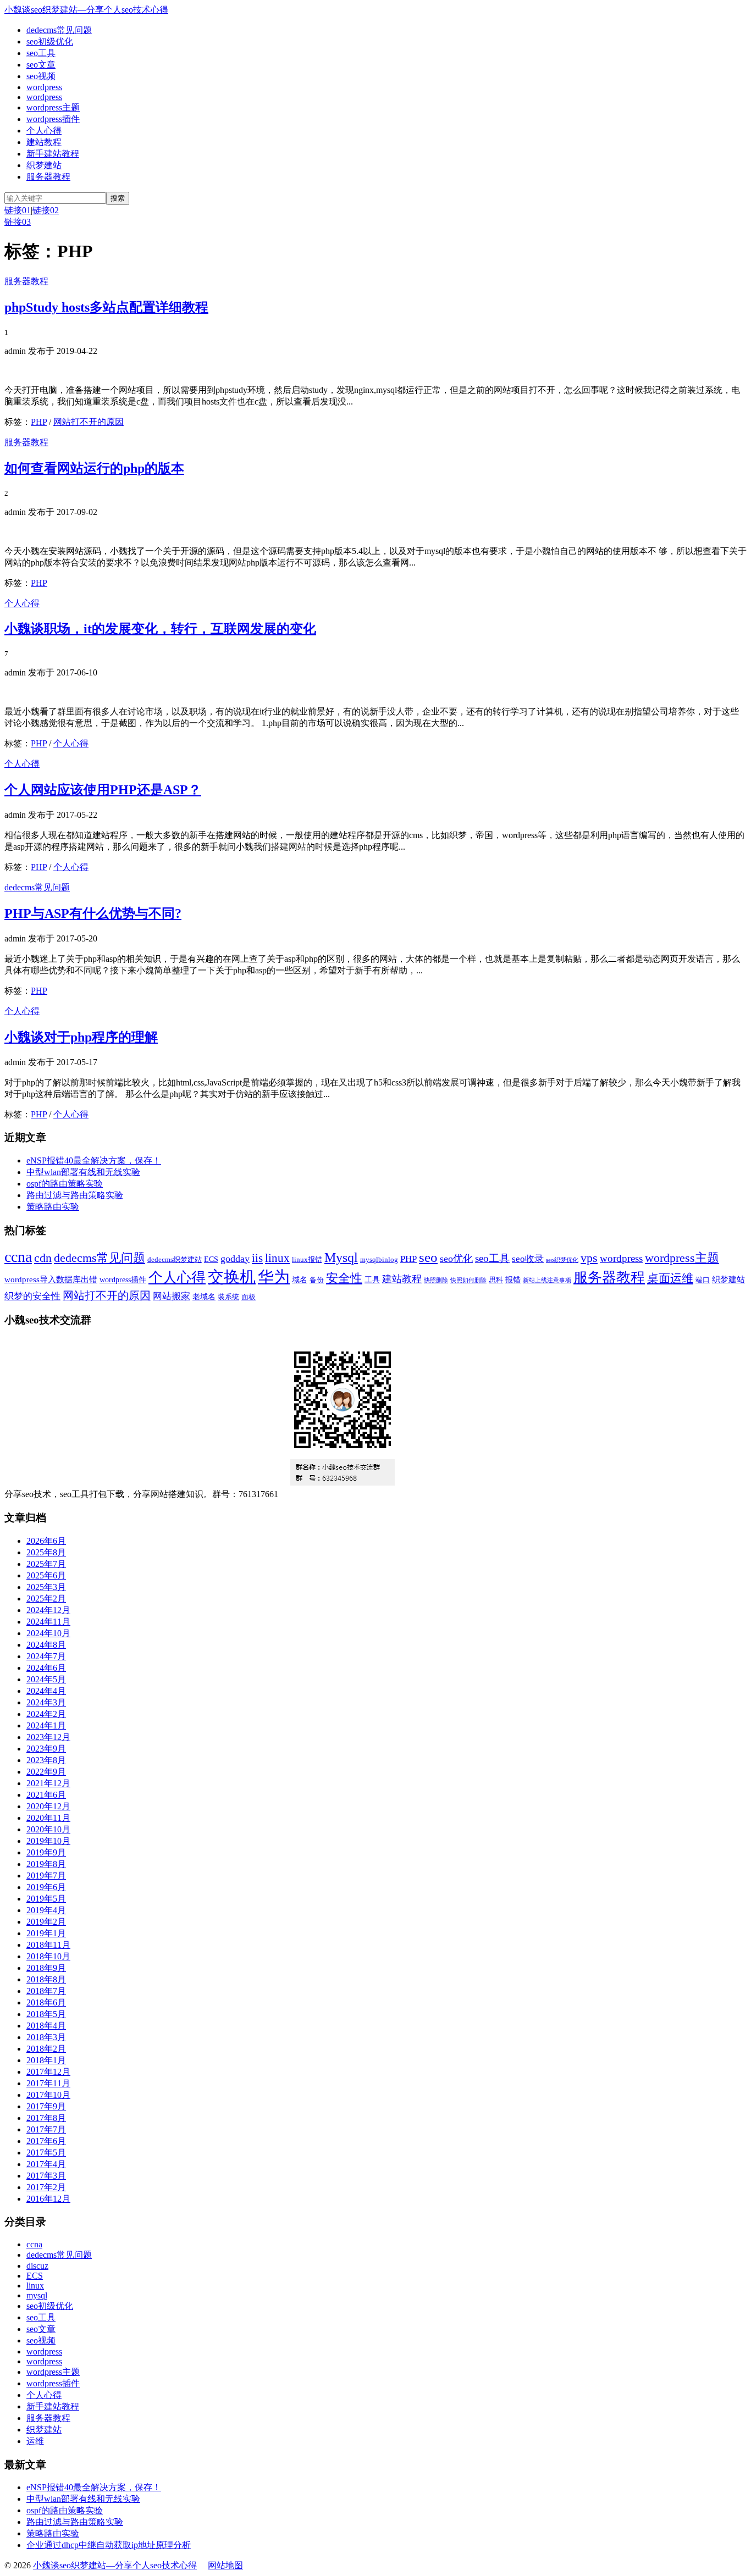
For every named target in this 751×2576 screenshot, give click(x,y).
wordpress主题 (53, 107)
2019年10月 (48, 1841)
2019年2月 (46, 1922)
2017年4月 (46, 2164)
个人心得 (44, 131)
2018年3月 (46, 2037)
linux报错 (307, 1260)
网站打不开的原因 (89, 422)
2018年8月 (46, 1979)
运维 (35, 2441)
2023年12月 (48, 1737)
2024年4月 (46, 1691)
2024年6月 (46, 1668)
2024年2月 (46, 1714)
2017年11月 (48, 2083)
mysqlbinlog (379, 1260)
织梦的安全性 (32, 1296)
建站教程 (44, 142)
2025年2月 (46, 1599)
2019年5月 (46, 1899)
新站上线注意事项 (547, 1280)
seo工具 (41, 53)
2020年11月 (48, 1818)
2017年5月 (46, 2153)
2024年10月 (48, 1633)
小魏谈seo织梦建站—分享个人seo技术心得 (86, 10)
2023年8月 (46, 1760)
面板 (249, 1297)
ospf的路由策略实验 (65, 1184)
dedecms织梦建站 (175, 1260)
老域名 (204, 1297)
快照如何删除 (468, 1280)
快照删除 (436, 1280)
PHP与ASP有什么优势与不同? (93, 913)
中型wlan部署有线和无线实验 (83, 1172)
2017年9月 (46, 2106)
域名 (300, 1279)
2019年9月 (46, 1852)
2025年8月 (46, 1552)
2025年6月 (46, 1575)
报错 (513, 1279)
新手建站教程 (53, 154)
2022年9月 (46, 1772)
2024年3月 (46, 1702)
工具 (372, 1279)
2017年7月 (46, 2129)
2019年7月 (46, 1876)
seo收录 (528, 1259)
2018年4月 (46, 2026)
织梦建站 (44, 165)
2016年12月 (48, 2199)
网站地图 (225, 2565)
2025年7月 (46, 1564)
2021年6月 (46, 1795)
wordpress (44, 87)
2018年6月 (46, 2002)
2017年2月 (46, 2187)
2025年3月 (46, 1587)
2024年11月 (48, 1622)
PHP (39, 422)
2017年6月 (46, 2141)
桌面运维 (670, 1278)
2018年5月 (46, 2014)
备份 (317, 1280)
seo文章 (41, 65)
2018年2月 (46, 2049)
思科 (496, 1280)
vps (589, 1258)
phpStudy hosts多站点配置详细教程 (106, 307)
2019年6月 (46, 1887)
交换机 (232, 1277)
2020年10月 (48, 1829)
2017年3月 (46, 2176)
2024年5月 (46, 1679)
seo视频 (41, 76)
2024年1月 (46, 1725)
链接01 (18, 210)
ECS (211, 1259)
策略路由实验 (53, 1207)
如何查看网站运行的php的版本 (94, 468)
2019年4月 (46, 1910)
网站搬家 (172, 1296)
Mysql (341, 1257)
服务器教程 (48, 177)
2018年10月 (48, 1956)
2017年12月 (48, 2072)
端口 (703, 1280)
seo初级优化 (50, 41)
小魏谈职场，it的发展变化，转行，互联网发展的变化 (160, 629)
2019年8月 (46, 1864)
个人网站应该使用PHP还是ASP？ (103, 790)
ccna (18, 1257)
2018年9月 (46, 1968)
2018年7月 (46, 1991)
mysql (37, 2295)
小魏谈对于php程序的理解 (81, 1037)
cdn (43, 1258)
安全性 (344, 1278)
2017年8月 (46, 2118)
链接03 (18, 222)
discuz (37, 2266)
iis (257, 1258)
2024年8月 (46, 1645)
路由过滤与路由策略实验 (75, 1195)
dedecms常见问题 (59, 30)
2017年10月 (48, 2095)
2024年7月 (46, 1656)
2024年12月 (48, 1610)
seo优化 (456, 1259)
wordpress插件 (53, 119)
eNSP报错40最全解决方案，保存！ (94, 1160)
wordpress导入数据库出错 (51, 1279)
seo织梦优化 (562, 1260)
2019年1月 (46, 1933)
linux (277, 1258)
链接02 (46, 210)
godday (235, 1259)
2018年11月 (48, 1945)
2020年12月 (48, 1806)
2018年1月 (46, 2060)
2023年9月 (46, 1749)
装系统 (228, 1297)
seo (428, 1257)
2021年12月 (48, 1783)
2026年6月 (46, 1541)
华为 (274, 1277)
